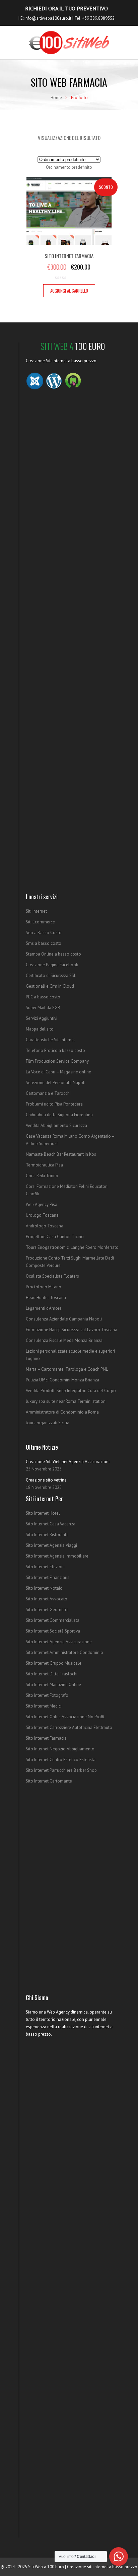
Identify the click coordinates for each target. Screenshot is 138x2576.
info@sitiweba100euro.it (48, 18)
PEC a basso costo (43, 997)
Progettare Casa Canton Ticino (55, 1237)
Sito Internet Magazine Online (53, 1685)
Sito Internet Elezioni (45, 1567)
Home (56, 98)
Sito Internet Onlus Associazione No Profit (65, 1717)
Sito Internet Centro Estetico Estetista (61, 1760)
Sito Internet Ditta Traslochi (52, 1674)
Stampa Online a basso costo (53, 954)
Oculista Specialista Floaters (52, 1276)
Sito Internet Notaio (44, 1588)
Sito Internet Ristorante (47, 1535)
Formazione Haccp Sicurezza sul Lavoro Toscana (72, 1330)
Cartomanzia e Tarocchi (48, 1093)
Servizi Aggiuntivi (42, 1018)
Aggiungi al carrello (69, 291)
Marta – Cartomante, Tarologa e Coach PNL (67, 1369)
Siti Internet (36, 911)
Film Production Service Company (57, 1061)
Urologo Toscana (42, 1215)
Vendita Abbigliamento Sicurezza (56, 1125)
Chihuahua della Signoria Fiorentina (59, 1115)
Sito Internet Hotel (43, 1513)
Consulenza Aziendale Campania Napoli (64, 1319)
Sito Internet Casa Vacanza (51, 1524)
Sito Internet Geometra (47, 1610)
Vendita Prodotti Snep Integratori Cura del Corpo (71, 1391)
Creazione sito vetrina (46, 1480)
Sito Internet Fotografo (47, 1695)
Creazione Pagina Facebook (52, 965)
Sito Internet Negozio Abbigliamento (60, 1749)
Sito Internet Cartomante (49, 1781)
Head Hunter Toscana (46, 1298)
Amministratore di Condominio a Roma (62, 1412)
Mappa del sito (40, 1029)
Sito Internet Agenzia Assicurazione (59, 1642)
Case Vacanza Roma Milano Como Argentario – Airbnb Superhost (70, 1140)
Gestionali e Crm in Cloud (50, 986)
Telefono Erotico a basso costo (55, 1050)
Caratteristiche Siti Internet (50, 1040)
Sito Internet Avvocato (47, 1599)
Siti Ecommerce (40, 922)
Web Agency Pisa (42, 1204)
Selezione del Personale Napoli (56, 1083)
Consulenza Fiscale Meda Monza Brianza (64, 1340)
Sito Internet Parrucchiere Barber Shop (61, 1770)
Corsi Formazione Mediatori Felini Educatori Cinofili (67, 1190)
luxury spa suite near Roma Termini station (66, 1401)
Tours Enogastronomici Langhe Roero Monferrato (72, 1247)
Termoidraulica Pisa (44, 1165)
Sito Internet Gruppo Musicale (54, 1663)
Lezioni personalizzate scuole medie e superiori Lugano (70, 1355)
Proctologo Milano (44, 1287)
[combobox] (69, 167)
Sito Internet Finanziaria (48, 1577)
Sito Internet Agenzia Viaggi (51, 1545)
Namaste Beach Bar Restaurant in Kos (61, 1154)
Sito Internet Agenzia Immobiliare (57, 1556)
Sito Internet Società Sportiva (53, 1631)
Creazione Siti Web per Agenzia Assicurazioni (68, 1462)
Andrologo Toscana (45, 1226)
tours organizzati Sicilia (48, 1423)
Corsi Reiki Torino (42, 1176)
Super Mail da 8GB (43, 1008)
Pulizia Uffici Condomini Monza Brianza (62, 1380)
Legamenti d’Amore (44, 1308)
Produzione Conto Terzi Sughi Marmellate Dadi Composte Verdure (70, 1262)
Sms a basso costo (44, 943)
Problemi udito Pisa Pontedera (54, 1104)
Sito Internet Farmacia (46, 1738)
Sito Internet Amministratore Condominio (64, 1652)
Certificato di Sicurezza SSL (51, 975)
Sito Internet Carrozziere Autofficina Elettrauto (69, 1727)
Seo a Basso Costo (44, 933)
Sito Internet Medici (44, 1706)
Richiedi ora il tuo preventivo (66, 8)
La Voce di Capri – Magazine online (58, 1072)
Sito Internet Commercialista (53, 1620)
